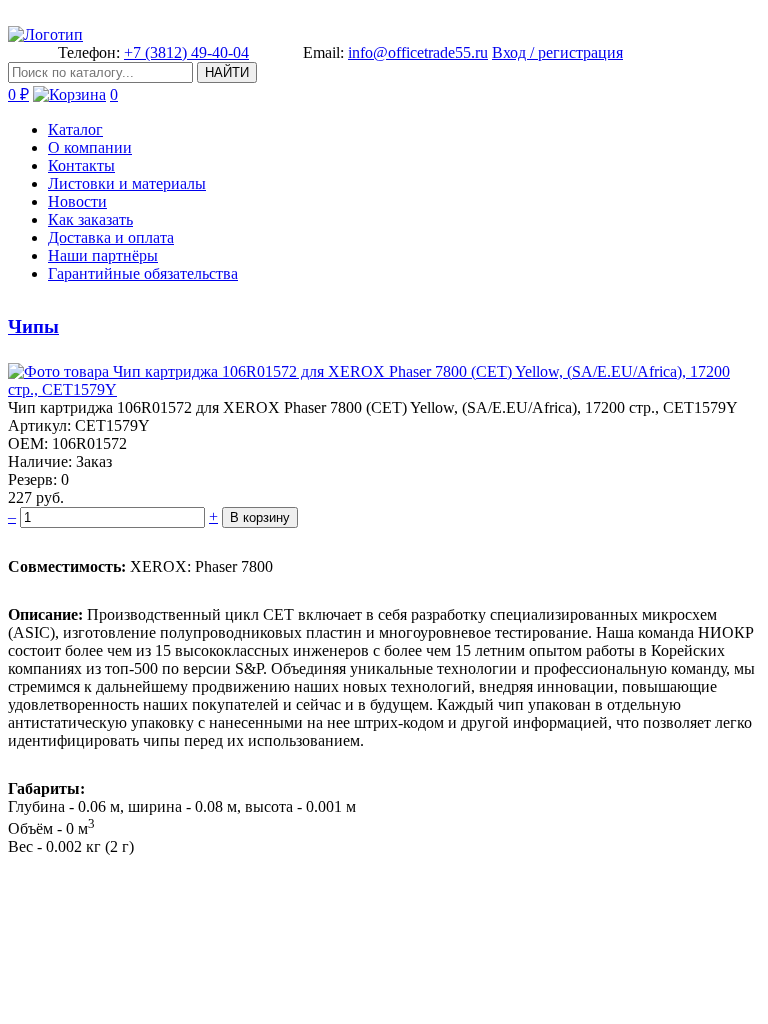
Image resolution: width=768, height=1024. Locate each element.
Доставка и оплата (111, 237)
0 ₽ (18, 94)
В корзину (260, 517)
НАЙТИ (227, 72)
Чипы (33, 326)
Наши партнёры (103, 255)
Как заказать (90, 219)
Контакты (81, 165)
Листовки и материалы (127, 183)
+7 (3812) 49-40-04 (186, 52)
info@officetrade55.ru (418, 52)
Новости (77, 201)
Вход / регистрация (557, 52)
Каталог (75, 129)
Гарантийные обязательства (143, 273)
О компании (90, 147)
